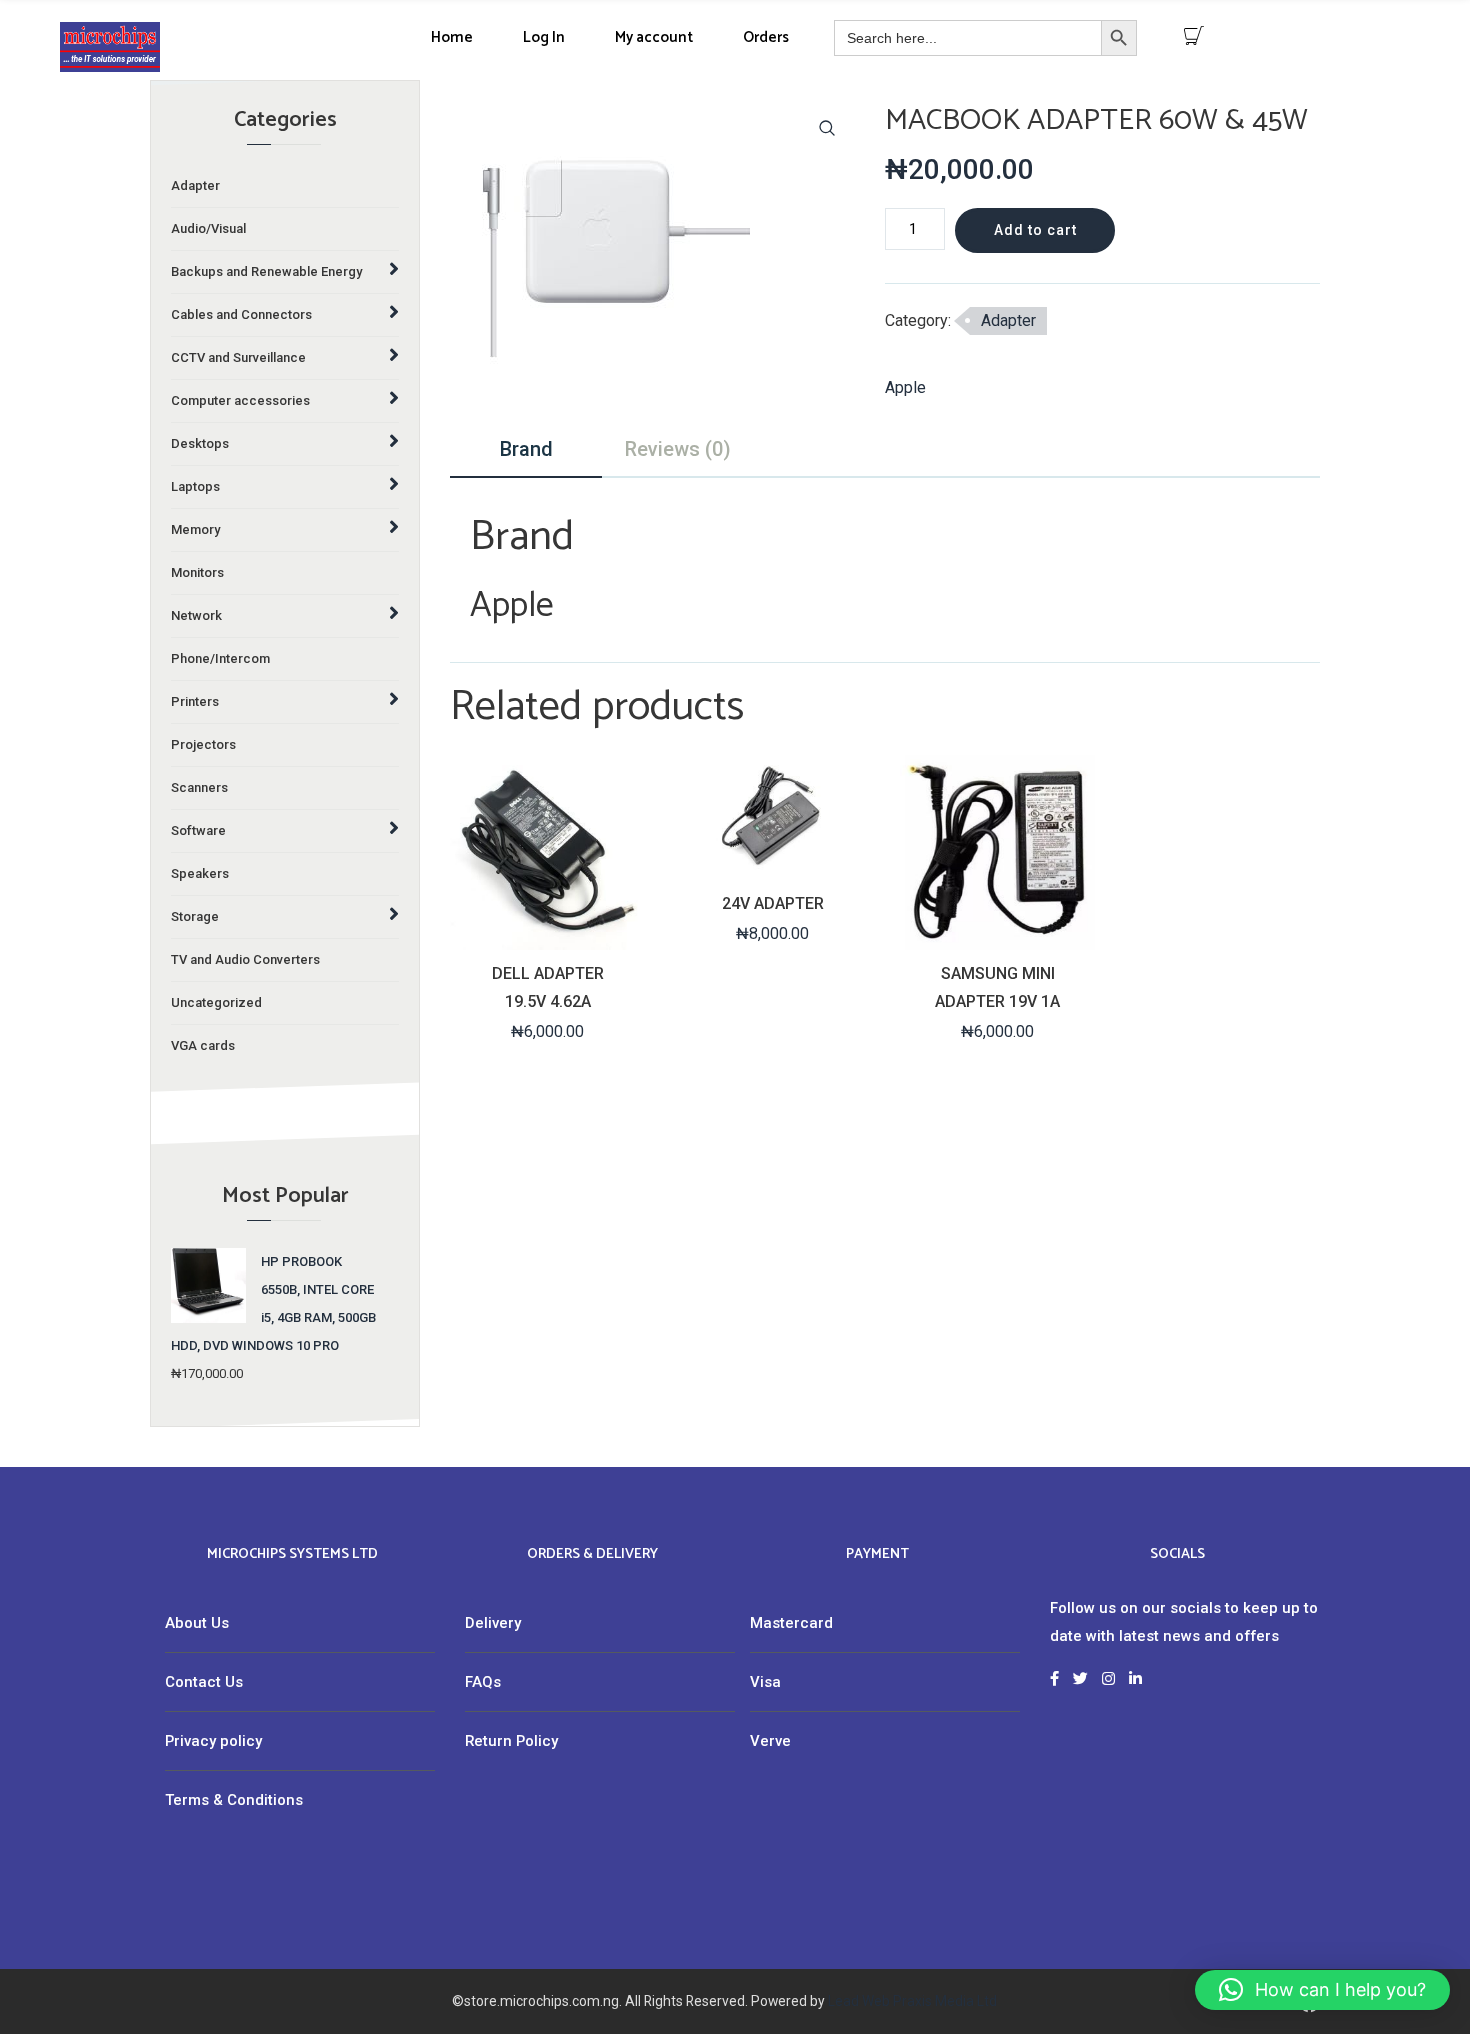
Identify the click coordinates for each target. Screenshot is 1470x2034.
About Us (197, 1623)
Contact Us (204, 1682)
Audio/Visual (208, 228)
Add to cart (1035, 230)
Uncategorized (216, 1002)
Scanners (199, 787)
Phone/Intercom (220, 658)
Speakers (200, 873)
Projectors (203, 744)
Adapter (195, 185)
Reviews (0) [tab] (678, 449)
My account (654, 37)
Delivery (493, 1623)
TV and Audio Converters (245, 959)
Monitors (197, 572)
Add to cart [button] (546, 932)
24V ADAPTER (773, 903)
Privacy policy (213, 1741)
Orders (766, 37)
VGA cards (203, 1045)
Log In (544, 37)
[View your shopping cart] (1194, 36)
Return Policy (511, 1741)
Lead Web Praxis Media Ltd (912, 2001)
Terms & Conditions (234, 1800)
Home (452, 37)
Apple (905, 387)
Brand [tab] (526, 449)
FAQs (483, 1682)
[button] (827, 128)
